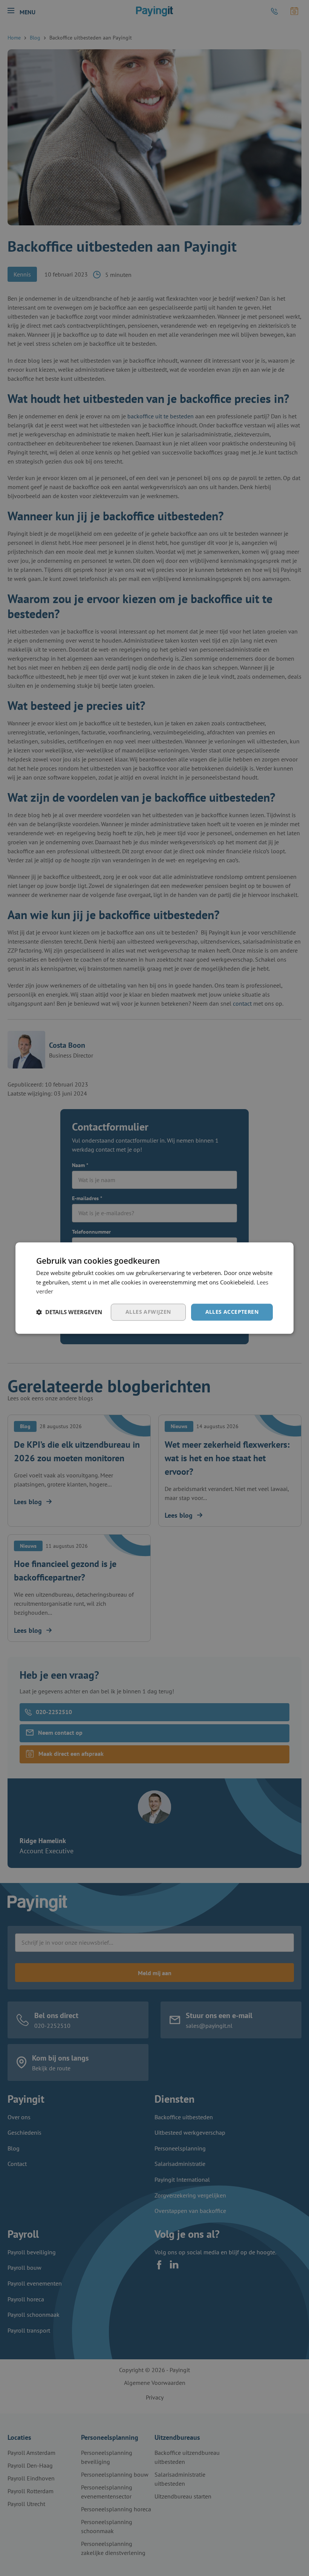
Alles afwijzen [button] (148, 1312)
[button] (69, 1312)
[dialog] (154, 1288)
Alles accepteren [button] (232, 1312)
